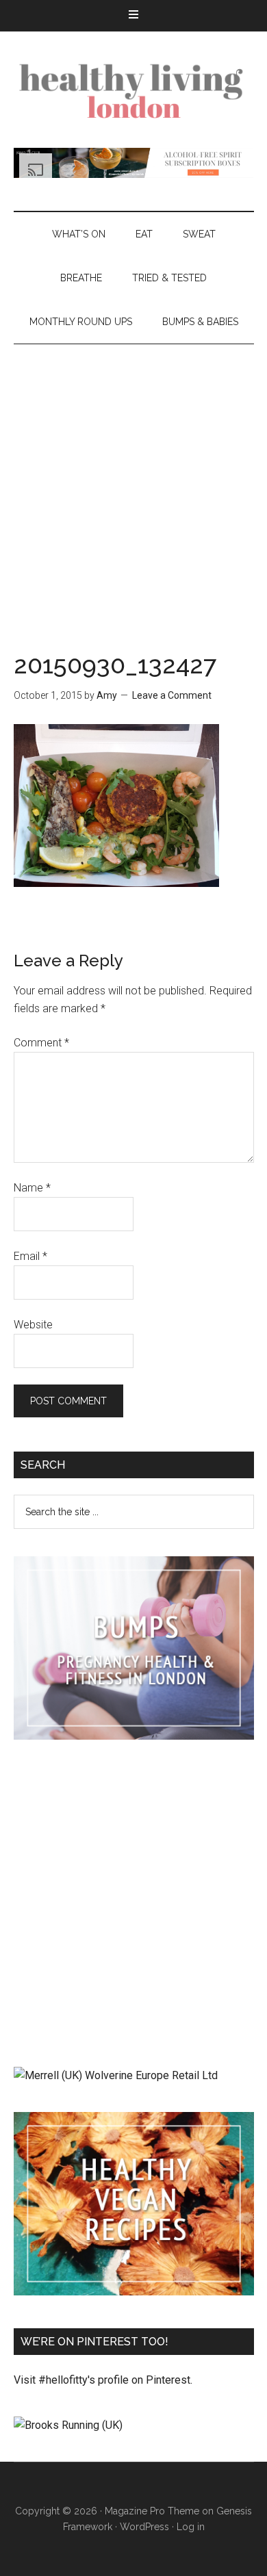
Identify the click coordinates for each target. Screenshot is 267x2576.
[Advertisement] (133, 485)
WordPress (144, 2527)
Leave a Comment (172, 695)
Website (33, 1325)
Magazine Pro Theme (152, 2511)
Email (30, 1256)
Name (32, 1188)
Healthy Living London (134, 90)
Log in (191, 2527)
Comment (41, 1043)
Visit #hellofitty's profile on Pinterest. (103, 2380)
